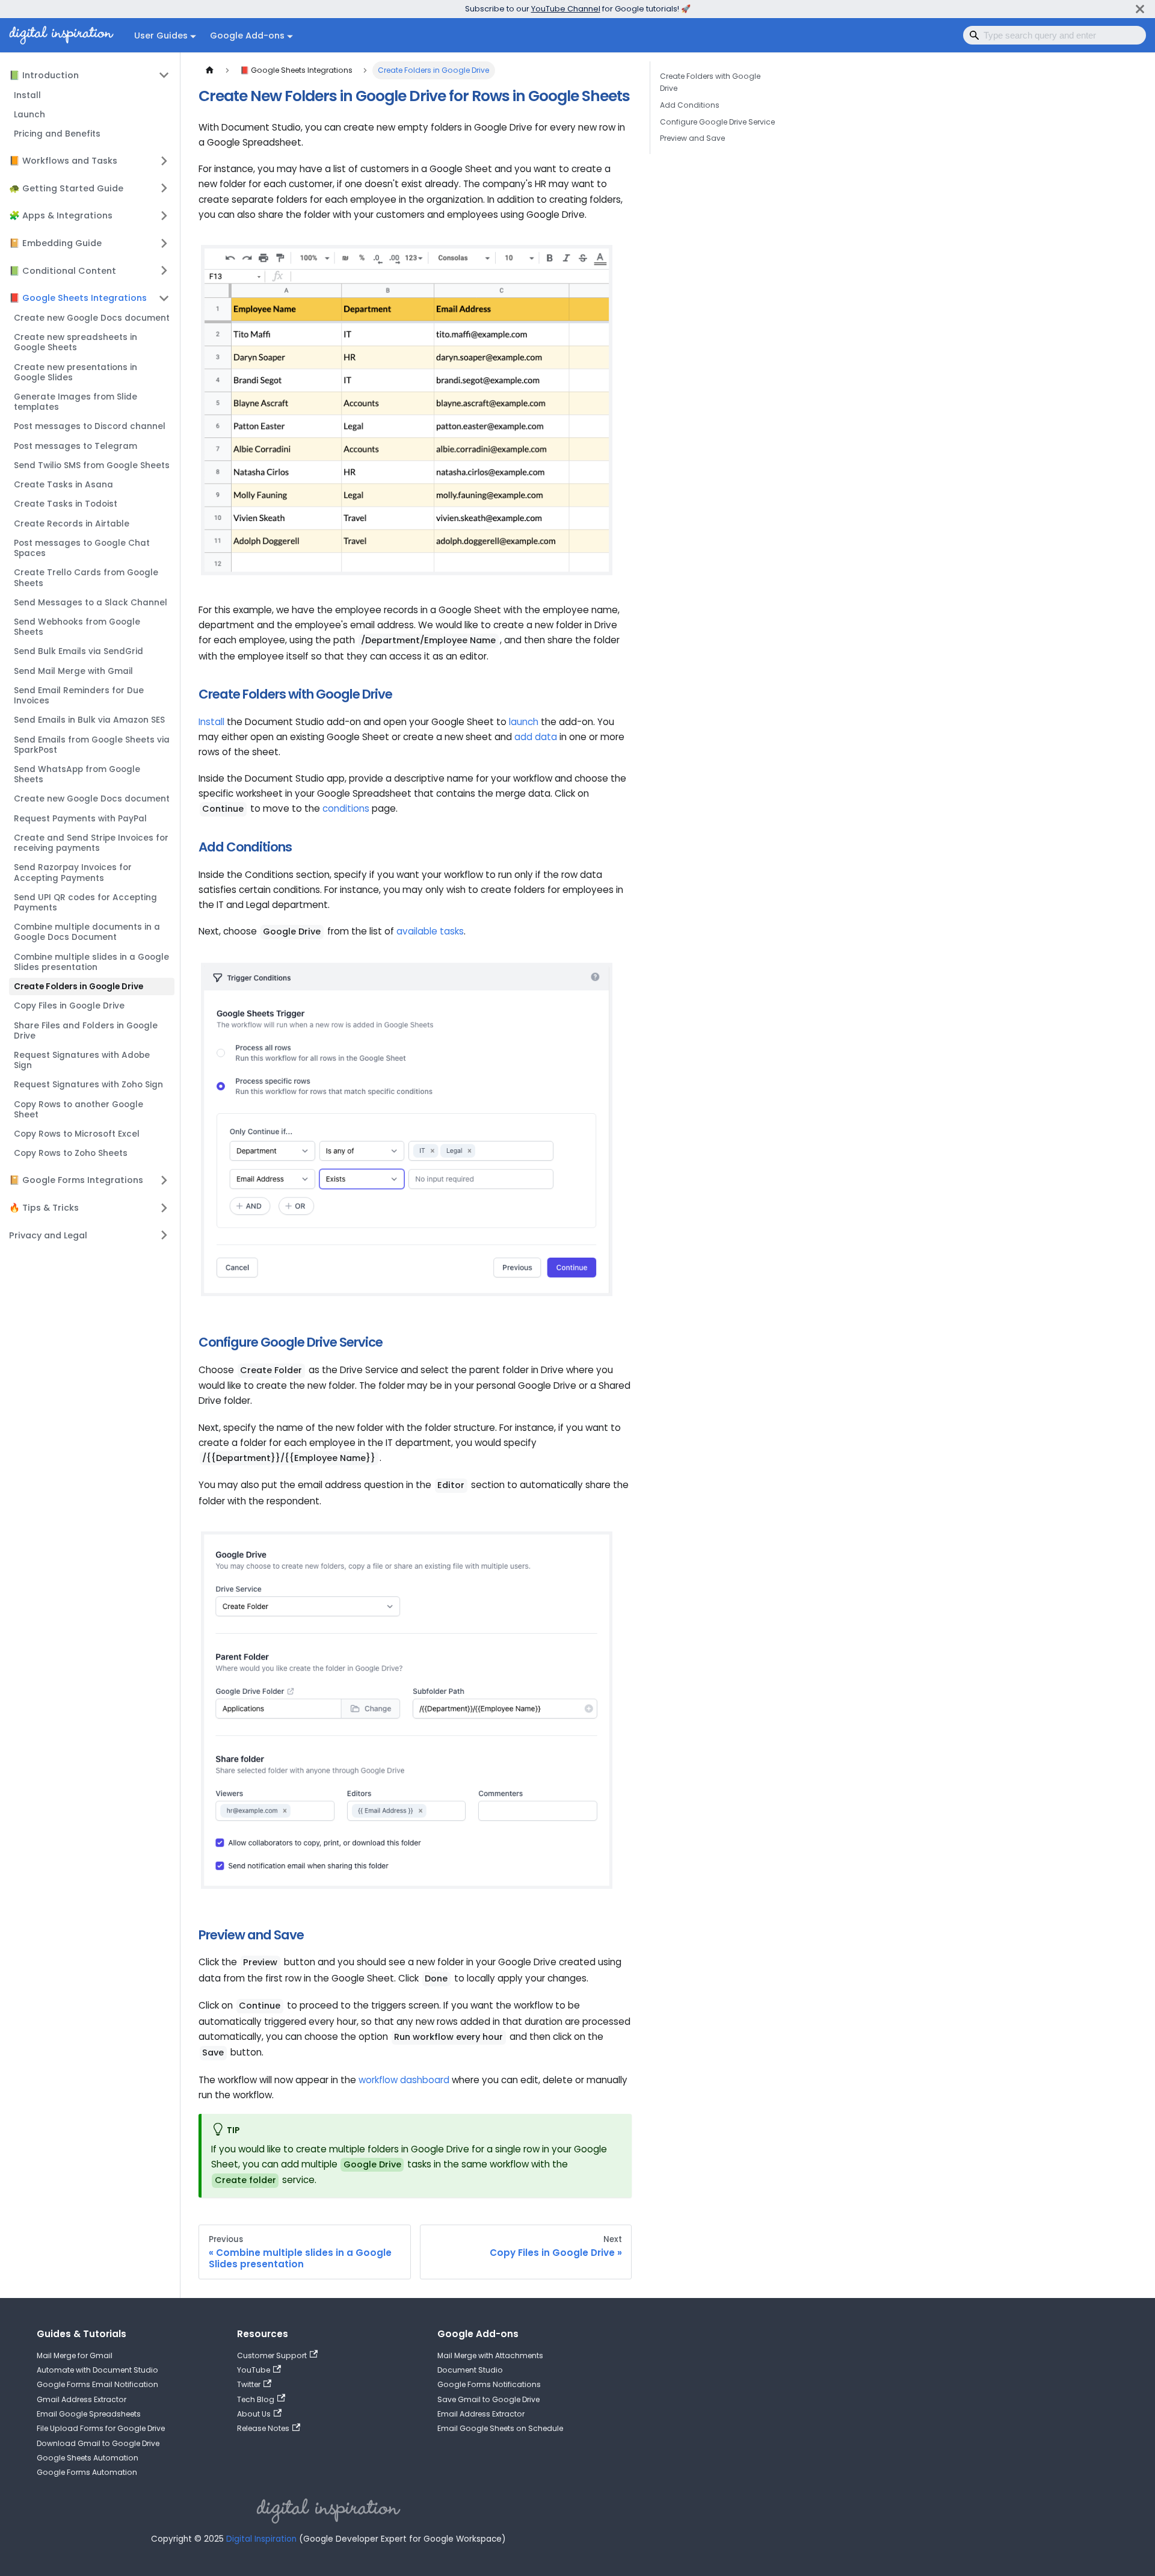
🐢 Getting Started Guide (66, 188)
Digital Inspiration (261, 2539)
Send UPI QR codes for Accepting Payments (85, 903)
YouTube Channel (566, 9)
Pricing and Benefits (57, 134)
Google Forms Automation (87, 2472)
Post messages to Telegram (75, 446)
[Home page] (209, 70)
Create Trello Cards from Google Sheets (86, 578)
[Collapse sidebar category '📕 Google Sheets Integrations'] (164, 298)
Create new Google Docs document (92, 318)
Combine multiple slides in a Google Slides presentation (91, 962)
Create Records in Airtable (72, 524)
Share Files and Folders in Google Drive (86, 1031)
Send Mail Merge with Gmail (73, 671)
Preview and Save (692, 138)
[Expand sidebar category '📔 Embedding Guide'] (164, 243)
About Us (254, 2414)
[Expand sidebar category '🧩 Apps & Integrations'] (164, 215)
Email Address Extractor (481, 2414)
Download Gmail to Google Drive (98, 2443)
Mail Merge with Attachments (490, 2355)
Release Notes (263, 2428)
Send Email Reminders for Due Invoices (79, 696)
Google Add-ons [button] (247, 36)
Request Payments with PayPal (80, 819)
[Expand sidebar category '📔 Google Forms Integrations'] (164, 1180)
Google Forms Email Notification (97, 2384)
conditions (346, 808)
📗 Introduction (44, 75)
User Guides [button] (161, 36)
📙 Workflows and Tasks (63, 161)
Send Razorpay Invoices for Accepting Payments (73, 873)
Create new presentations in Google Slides (75, 372)
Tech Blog (256, 2399)
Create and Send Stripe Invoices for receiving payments (91, 843)
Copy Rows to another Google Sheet (79, 1110)
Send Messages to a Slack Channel (91, 603)
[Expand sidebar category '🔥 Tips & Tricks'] (164, 1208)
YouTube (254, 2370)
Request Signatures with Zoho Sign (88, 1085)
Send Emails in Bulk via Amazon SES (89, 720)
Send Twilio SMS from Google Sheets (92, 465)
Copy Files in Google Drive (69, 1006)
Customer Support (272, 2355)
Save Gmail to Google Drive (488, 2399)
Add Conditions (690, 105)
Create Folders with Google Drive (710, 82)
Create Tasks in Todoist (66, 504)
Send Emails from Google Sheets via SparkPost (92, 745)
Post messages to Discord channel (90, 426)
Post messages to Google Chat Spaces (82, 548)
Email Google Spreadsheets (89, 2414)
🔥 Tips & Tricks (44, 1208)
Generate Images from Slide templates (75, 402)
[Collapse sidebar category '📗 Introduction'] (164, 75)
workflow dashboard (404, 2080)
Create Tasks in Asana (63, 485)
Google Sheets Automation (88, 2458)
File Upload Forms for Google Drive (101, 2428)
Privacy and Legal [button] (48, 1235)
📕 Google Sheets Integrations (78, 298)
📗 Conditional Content (63, 271)
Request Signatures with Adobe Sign (82, 1060)
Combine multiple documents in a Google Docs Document (87, 932)
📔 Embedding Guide (55, 243)
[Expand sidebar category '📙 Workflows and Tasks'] (164, 161)
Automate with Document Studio (97, 2370)
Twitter (249, 2384)
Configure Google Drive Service (717, 122)
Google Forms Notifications (489, 2384)
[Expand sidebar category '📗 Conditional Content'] (164, 270)
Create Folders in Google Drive (79, 987)
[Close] (1140, 9)
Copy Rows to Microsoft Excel (77, 1134)
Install (27, 95)
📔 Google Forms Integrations (76, 1180)
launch (524, 722)
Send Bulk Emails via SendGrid (79, 651)
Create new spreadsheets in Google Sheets (75, 342)
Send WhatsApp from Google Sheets (77, 774)
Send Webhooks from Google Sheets (77, 627)
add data (536, 737)
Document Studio (470, 2370)
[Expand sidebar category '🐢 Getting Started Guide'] (164, 188)
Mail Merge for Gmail (75, 2355)
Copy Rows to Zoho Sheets (71, 1153)
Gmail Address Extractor (82, 2399)
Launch (29, 115)
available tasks (430, 931)
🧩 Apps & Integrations (61, 215)
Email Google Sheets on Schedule (500, 2428)
